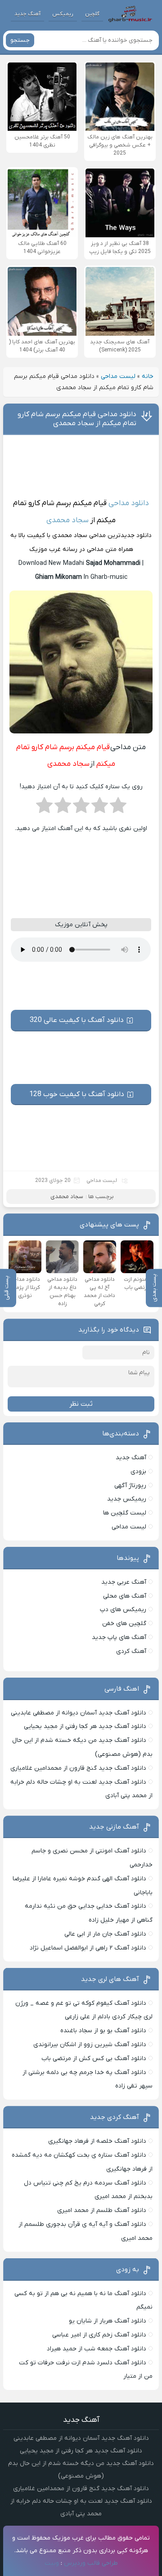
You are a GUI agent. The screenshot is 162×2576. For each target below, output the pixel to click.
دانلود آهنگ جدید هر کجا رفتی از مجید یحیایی (85, 1726)
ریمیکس (63, 14)
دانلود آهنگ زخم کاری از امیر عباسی (99, 2335)
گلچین (92, 14)
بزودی (138, 1472)
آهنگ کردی (131, 1651)
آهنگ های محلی (125, 1596)
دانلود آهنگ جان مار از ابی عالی (105, 1934)
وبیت (52, 2563)
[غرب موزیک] (130, 14)
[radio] (118, 808)
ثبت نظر (81, 1404)
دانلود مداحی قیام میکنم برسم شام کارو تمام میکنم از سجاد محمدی (77, 419)
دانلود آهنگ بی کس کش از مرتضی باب (94, 2059)
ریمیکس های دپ (123, 1610)
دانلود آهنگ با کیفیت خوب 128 (77, 1094)
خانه (148, 376)
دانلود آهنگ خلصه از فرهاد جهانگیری (97, 2141)
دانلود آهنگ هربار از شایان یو (108, 2321)
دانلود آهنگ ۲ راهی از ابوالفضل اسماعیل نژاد (88, 1948)
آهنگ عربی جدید (124, 1582)
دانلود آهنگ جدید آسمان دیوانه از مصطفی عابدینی (79, 1713)
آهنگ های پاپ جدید (119, 1637)
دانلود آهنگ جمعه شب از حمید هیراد (97, 2349)
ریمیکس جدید (127, 1499)
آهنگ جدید (27, 14)
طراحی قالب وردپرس (91, 2563)
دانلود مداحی (129, 503)
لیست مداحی (118, 376)
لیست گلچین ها (125, 1513)
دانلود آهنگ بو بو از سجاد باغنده (103, 2031)
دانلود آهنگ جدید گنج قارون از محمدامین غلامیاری (78, 1768)
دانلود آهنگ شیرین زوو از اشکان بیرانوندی (90, 2045)
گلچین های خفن (124, 1623)
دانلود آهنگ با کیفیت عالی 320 (77, 1020)
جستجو (20, 40)
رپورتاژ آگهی (130, 1486)
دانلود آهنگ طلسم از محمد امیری (102, 2210)
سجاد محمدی (67, 520)
